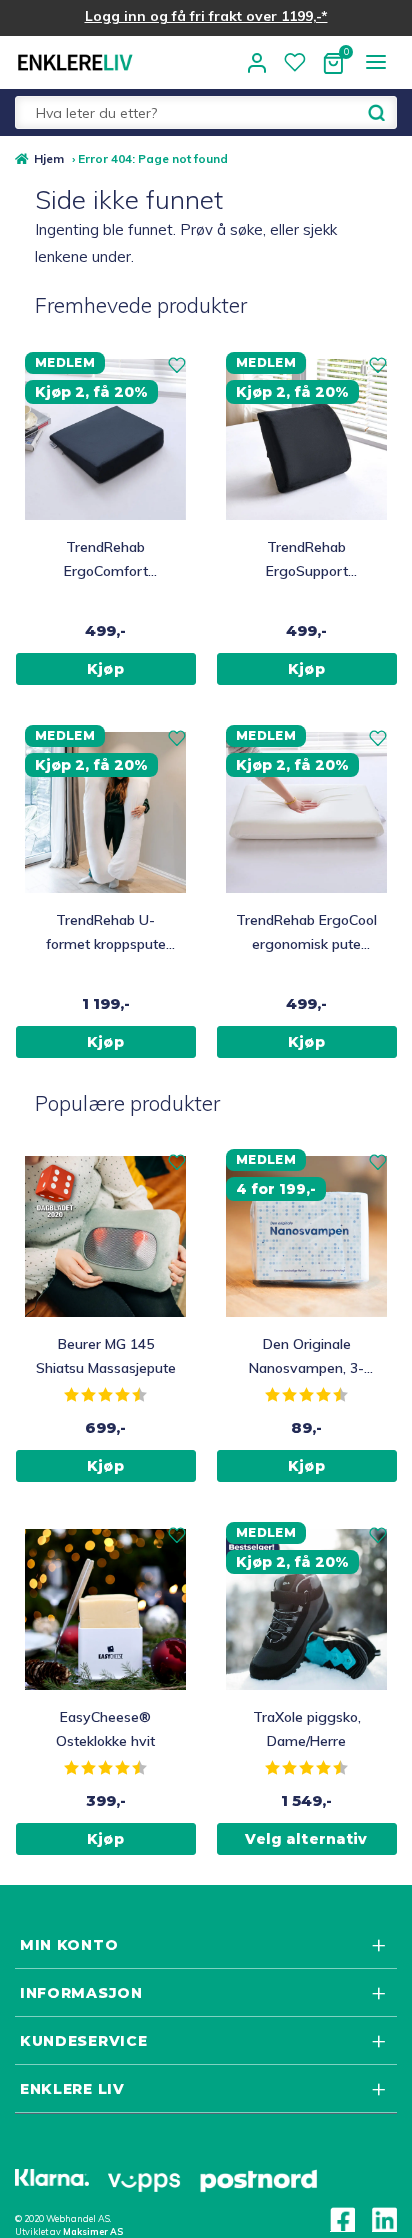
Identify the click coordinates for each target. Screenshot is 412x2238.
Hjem (49, 158)
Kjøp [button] (105, 669)
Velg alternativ (306, 1839)
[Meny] (375, 61)
